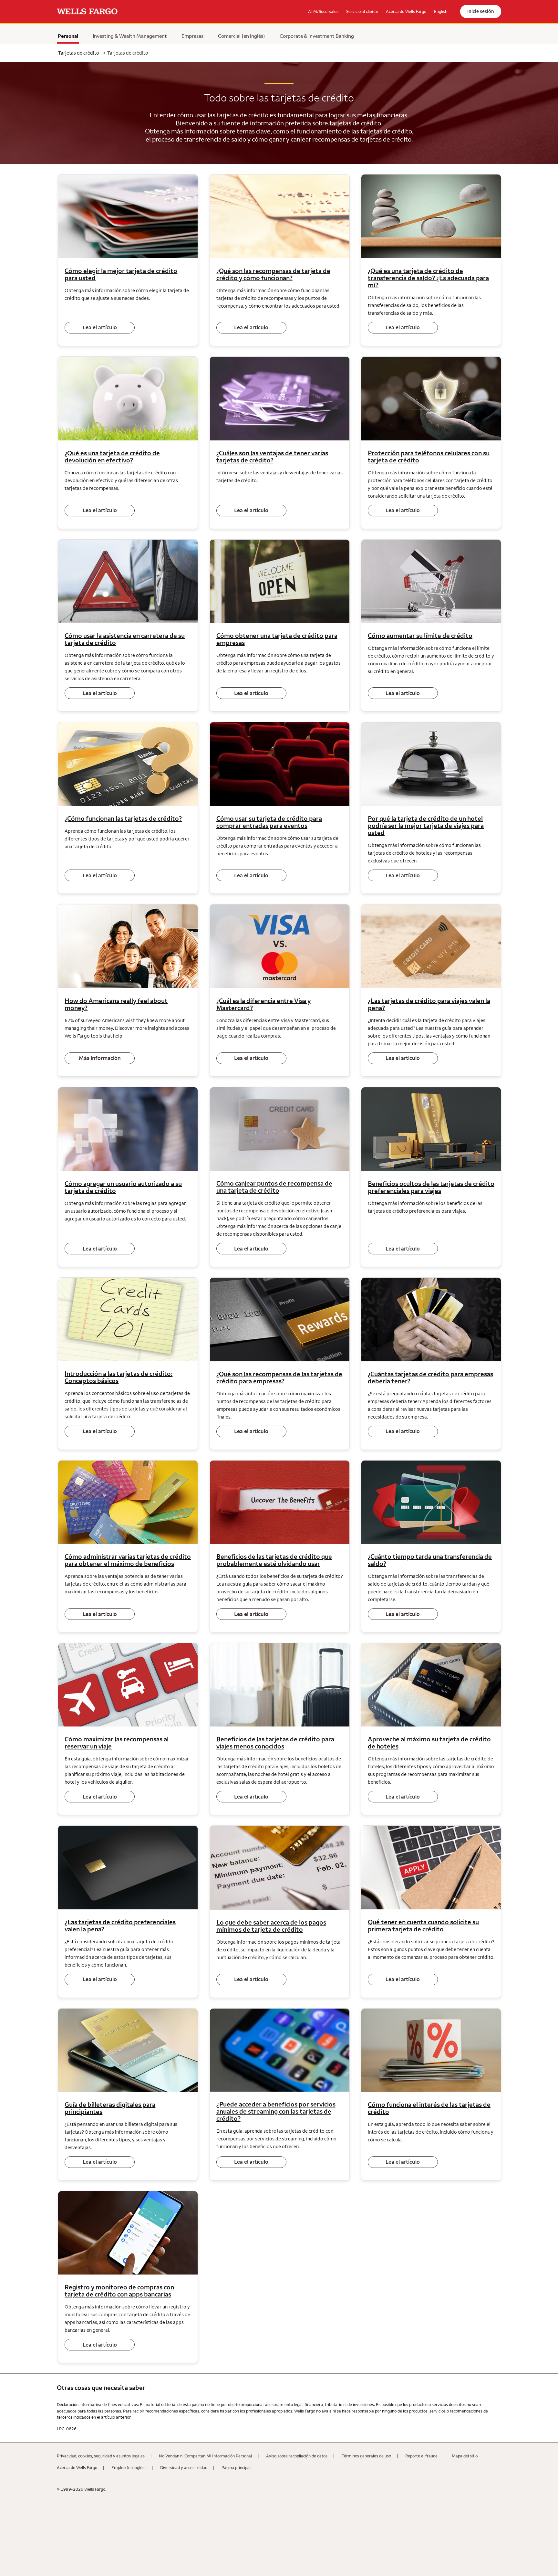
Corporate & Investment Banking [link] (317, 36)
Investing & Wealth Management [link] (130, 36)
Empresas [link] (192, 36)
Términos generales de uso (366, 2456)
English (441, 11)
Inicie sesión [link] (481, 11)
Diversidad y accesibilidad (184, 2467)
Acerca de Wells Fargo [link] (406, 11)
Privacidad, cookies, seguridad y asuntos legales (101, 2456)
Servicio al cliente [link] (362, 11)
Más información (100, 1058)
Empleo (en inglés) (129, 2467)
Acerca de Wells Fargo (77, 2467)
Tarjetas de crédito (79, 53)
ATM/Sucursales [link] (323, 11)
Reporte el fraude (421, 2456)
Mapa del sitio (465, 2456)
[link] (87, 12)
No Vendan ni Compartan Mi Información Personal (205, 2456)
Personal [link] (68, 36)
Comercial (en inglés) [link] (242, 36)
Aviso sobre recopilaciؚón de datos (297, 2456)
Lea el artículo (100, 327)
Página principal (236, 2467)
